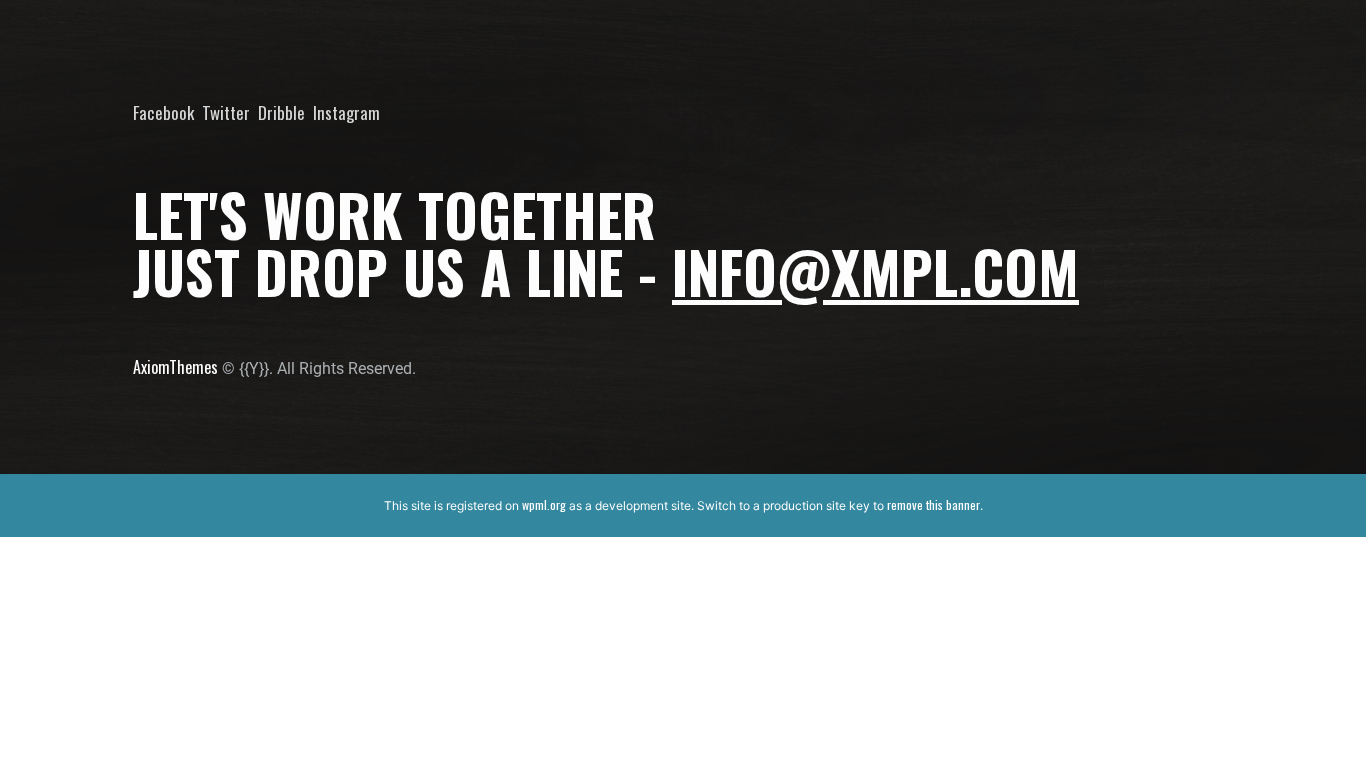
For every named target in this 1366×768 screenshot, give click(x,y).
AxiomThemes (175, 367)
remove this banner (933, 504)
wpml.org (544, 504)
